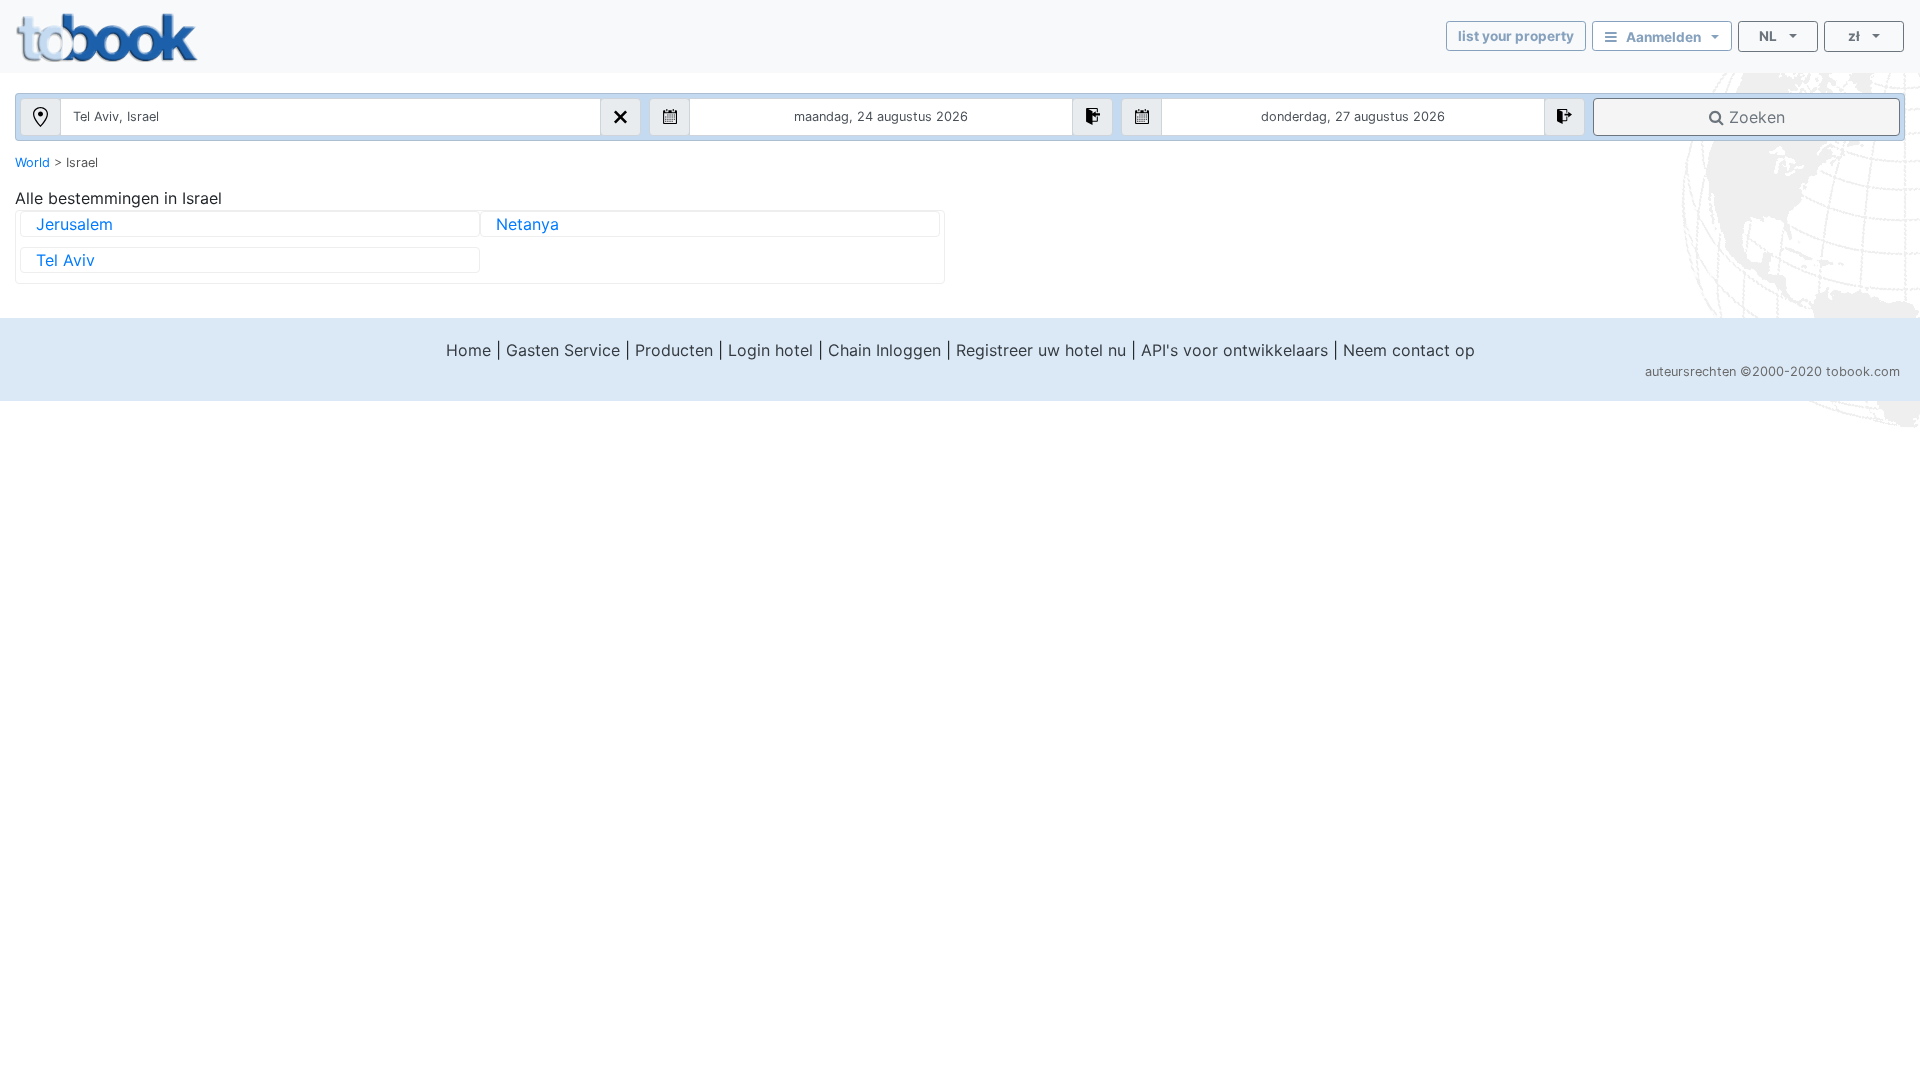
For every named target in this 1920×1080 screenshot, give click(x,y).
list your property (1516, 36)
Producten (674, 350)
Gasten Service (563, 350)
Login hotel (770, 350)
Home (468, 350)
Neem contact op (1409, 350)
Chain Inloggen (884, 350)
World (32, 162)
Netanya (527, 224)
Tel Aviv (65, 260)
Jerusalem (74, 224)
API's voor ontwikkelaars (1234, 350)
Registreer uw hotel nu (1041, 350)
